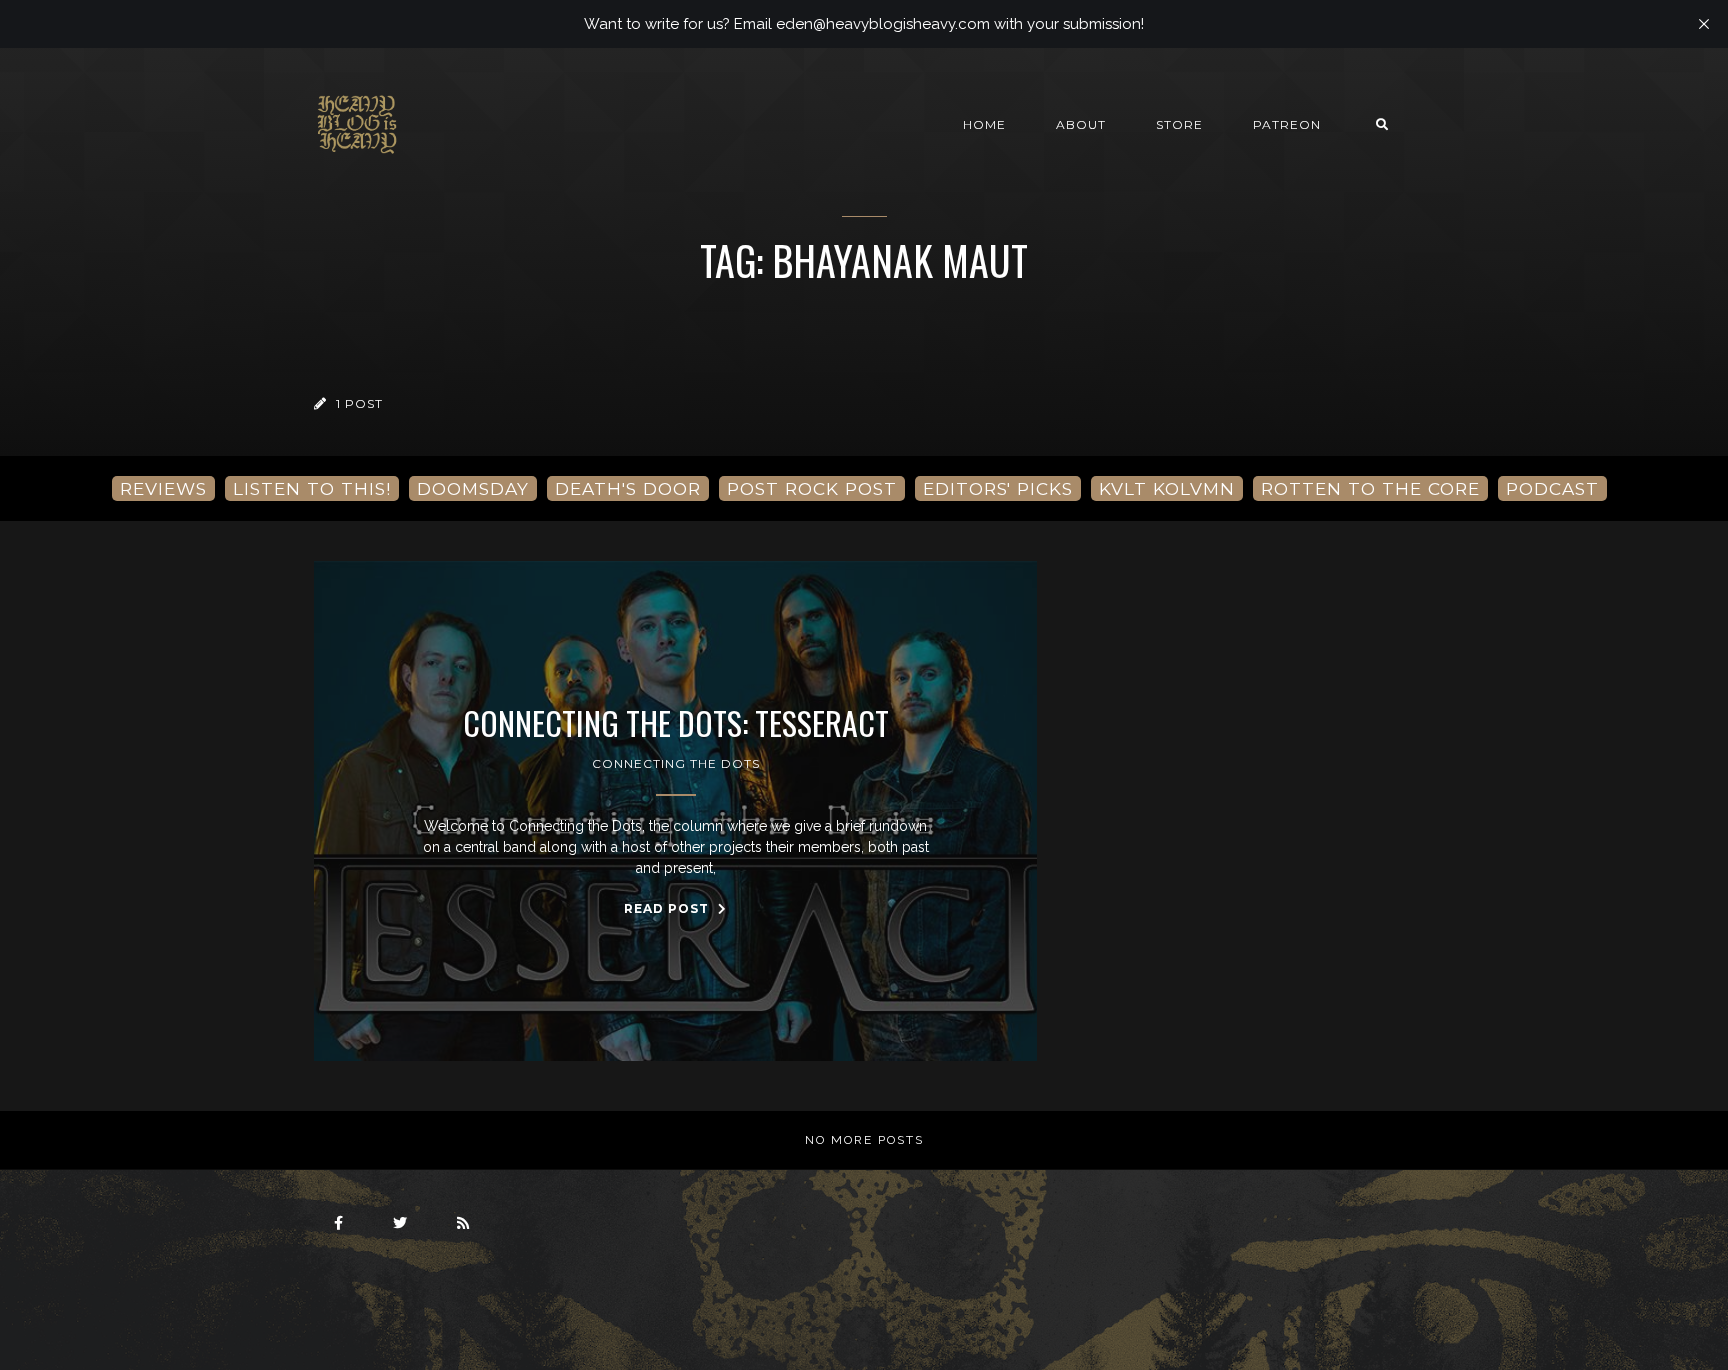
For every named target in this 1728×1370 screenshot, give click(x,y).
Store (1179, 124)
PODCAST (1552, 488)
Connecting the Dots (676, 763)
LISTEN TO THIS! (312, 488)
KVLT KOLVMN (1167, 488)
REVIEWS (163, 488)
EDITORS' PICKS (998, 488)
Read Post (668, 908)
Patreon (1287, 124)
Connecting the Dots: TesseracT (676, 723)
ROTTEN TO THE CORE (1370, 488)
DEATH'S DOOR (628, 488)
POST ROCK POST (812, 488)
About (1081, 124)
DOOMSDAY (473, 488)
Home (984, 124)
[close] (1704, 24)
